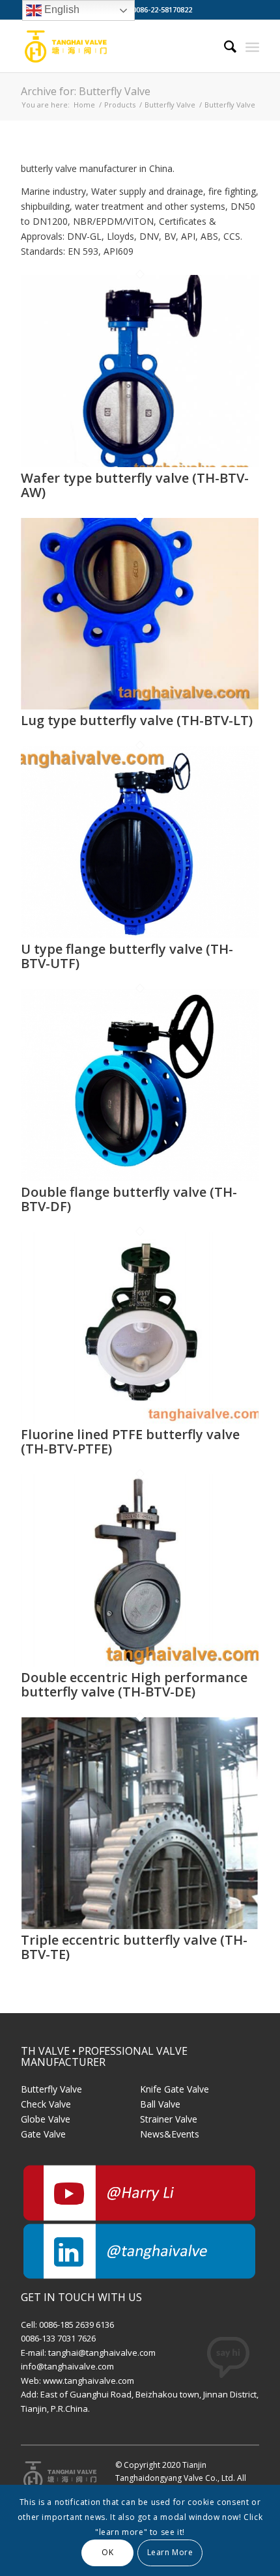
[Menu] (252, 46)
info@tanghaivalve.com (67, 2366)
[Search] (224, 46)
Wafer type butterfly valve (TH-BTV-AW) (135, 485)
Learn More (170, 2552)
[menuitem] (224, 46)
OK (107, 2552)
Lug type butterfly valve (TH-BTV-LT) (137, 720)
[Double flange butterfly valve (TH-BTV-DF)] (140, 1178)
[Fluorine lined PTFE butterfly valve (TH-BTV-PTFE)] (140, 1420)
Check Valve (46, 2104)
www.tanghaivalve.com (89, 2381)
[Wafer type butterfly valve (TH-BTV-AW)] (140, 464)
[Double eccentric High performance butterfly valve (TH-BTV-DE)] (140, 1663)
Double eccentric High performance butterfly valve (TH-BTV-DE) (134, 1684)
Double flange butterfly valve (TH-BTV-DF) (129, 1199)
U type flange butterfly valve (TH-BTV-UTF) (127, 956)
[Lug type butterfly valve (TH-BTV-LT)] (140, 706)
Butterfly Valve (51, 2089)
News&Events (170, 2134)
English (61, 9)
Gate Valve (43, 2134)
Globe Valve (46, 2119)
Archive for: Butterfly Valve (86, 91)
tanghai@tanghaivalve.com (102, 2353)
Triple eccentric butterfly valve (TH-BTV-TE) (134, 1947)
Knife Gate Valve (175, 2089)
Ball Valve (160, 2104)
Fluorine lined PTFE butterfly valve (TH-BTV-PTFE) (130, 1441)
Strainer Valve (169, 2119)
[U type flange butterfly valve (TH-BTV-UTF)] (140, 935)
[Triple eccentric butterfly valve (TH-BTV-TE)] (140, 1925)
